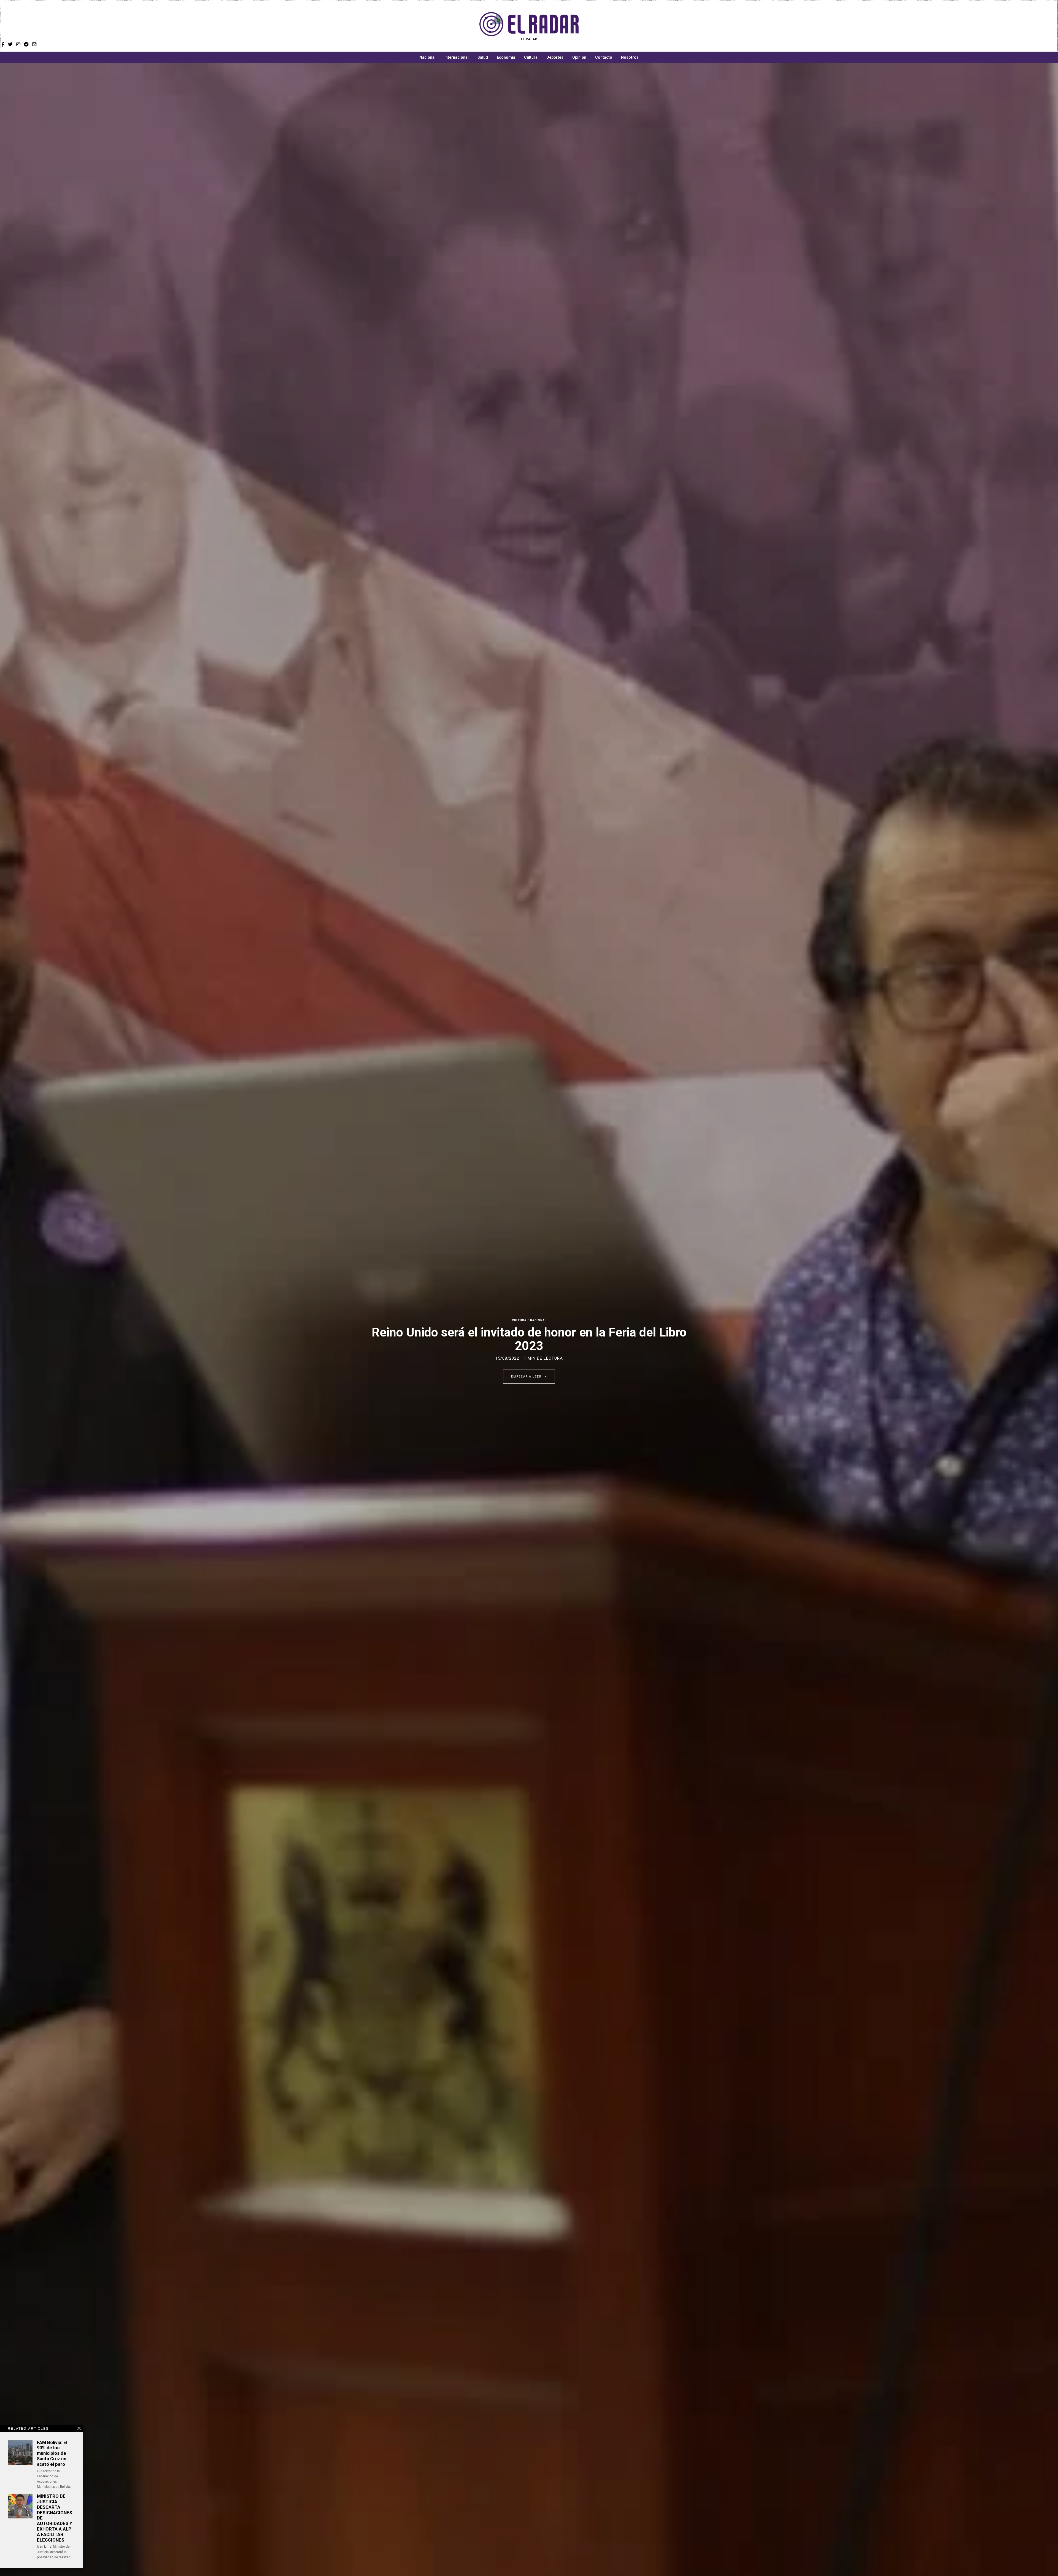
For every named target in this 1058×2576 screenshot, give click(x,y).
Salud (483, 57)
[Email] (695, 26)
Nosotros (630, 57)
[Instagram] (679, 26)
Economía (506, 57)
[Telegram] (687, 26)
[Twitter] (671, 26)
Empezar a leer (527, 1377)
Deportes (555, 57)
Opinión (579, 57)
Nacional (427, 57)
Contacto (604, 57)
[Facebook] (664, 26)
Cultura (531, 57)
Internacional (457, 57)
